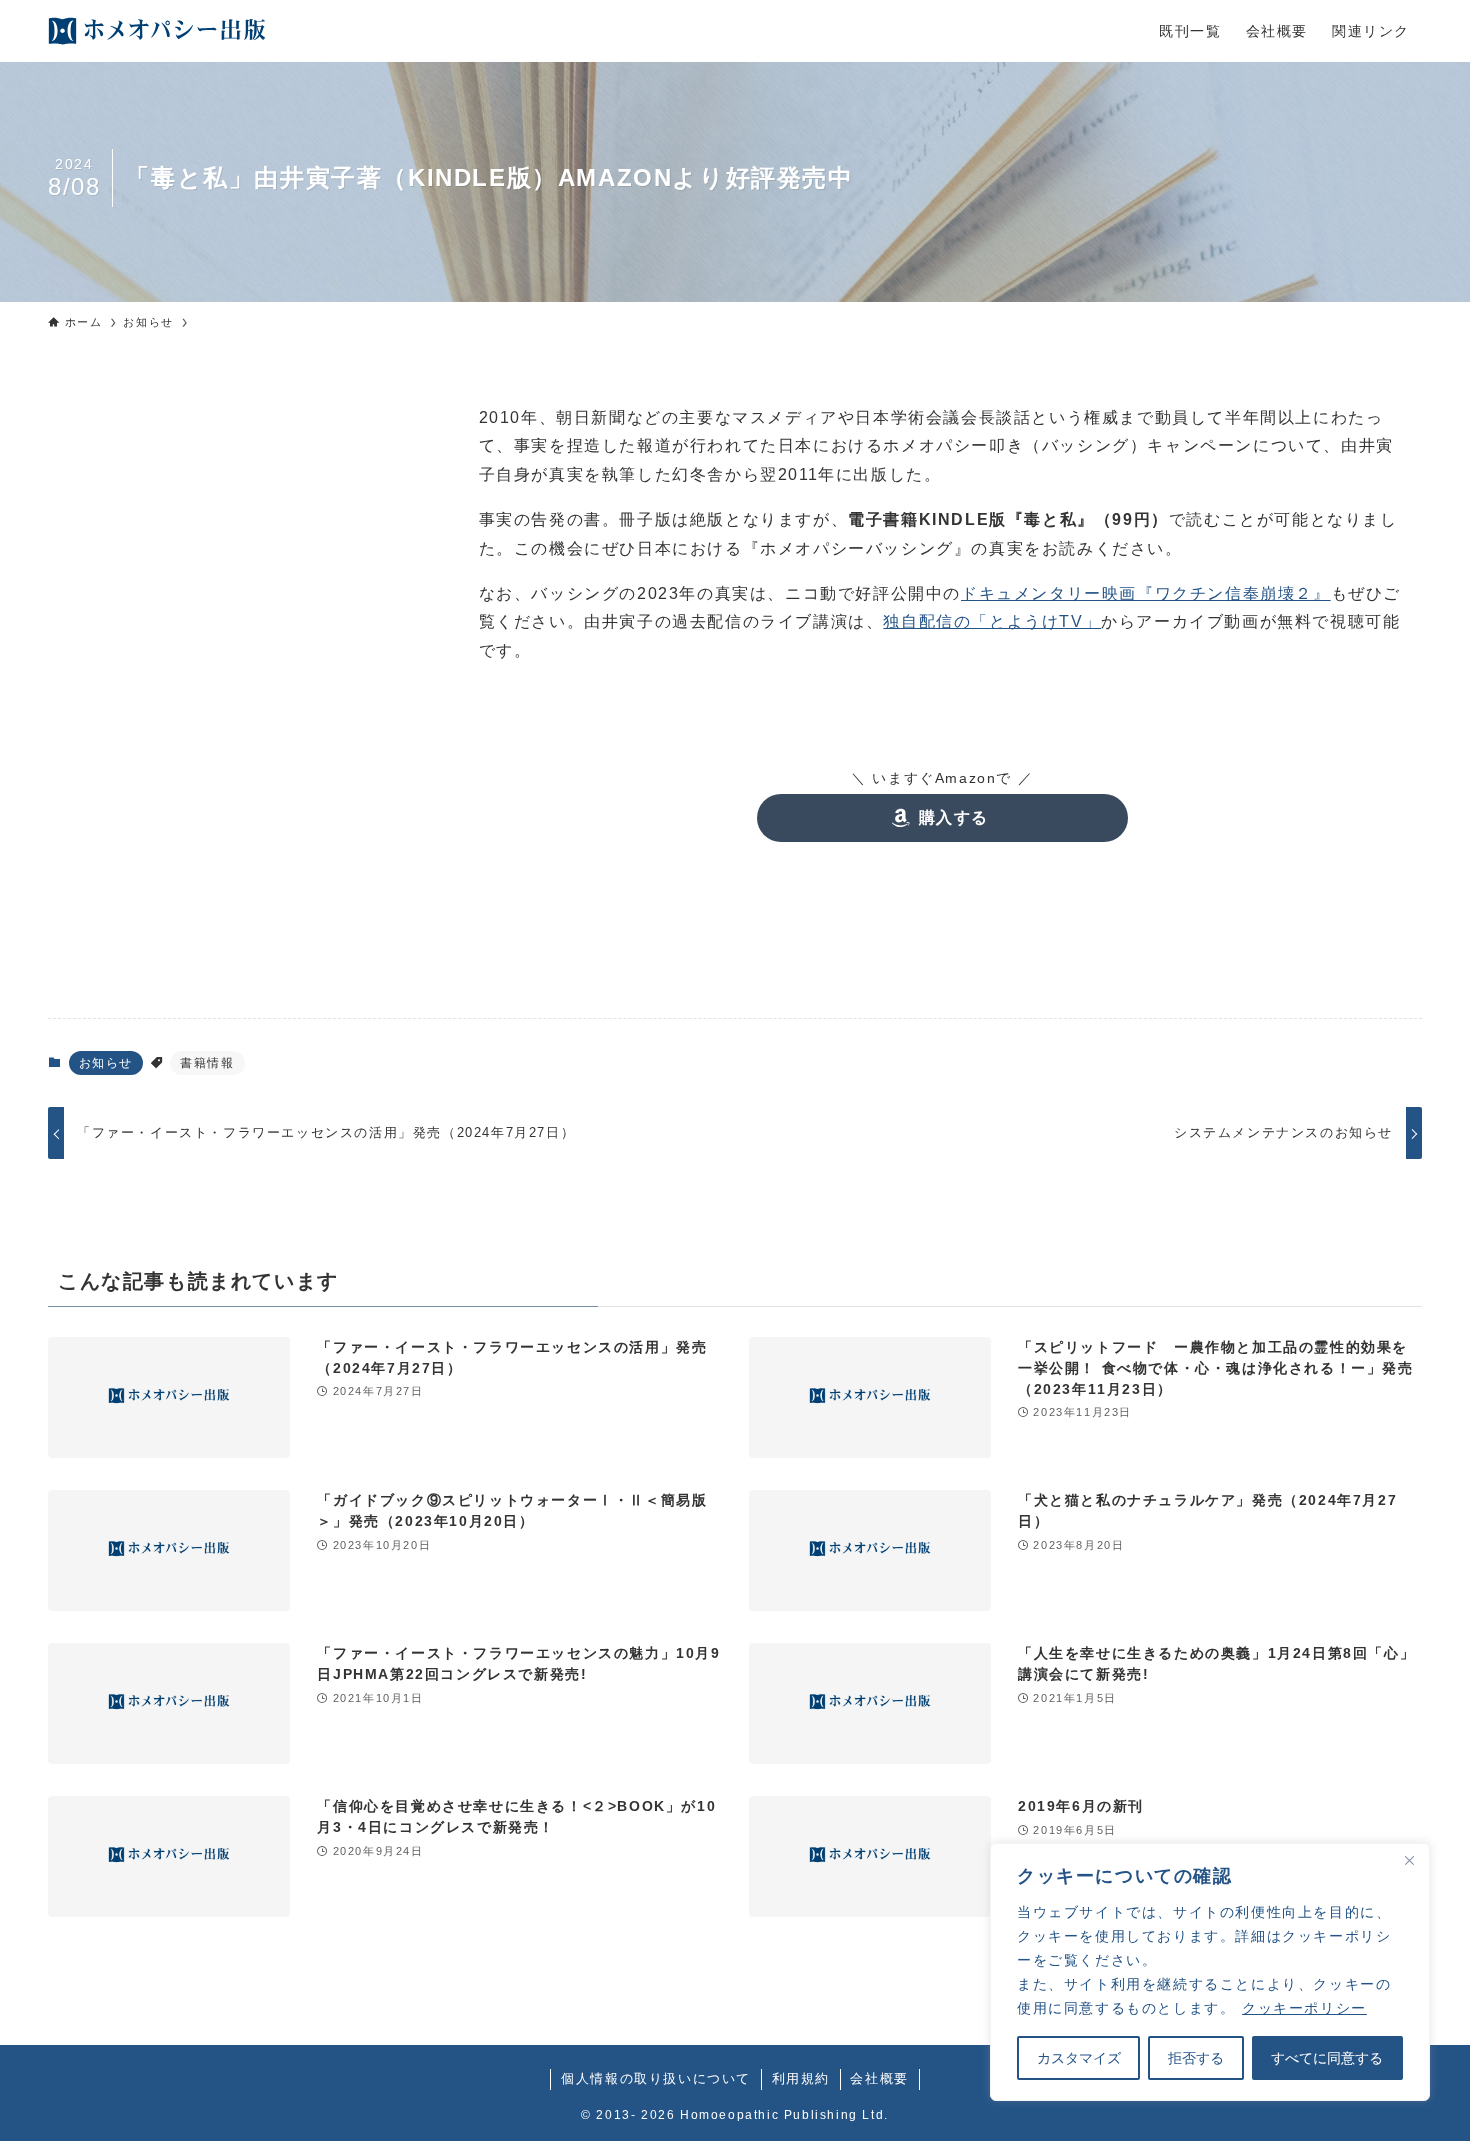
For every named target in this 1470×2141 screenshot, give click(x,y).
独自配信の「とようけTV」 (992, 621)
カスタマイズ (1079, 2058)
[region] (1210, 1972)
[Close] (1409, 1860)
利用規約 (801, 2078)
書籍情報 (207, 1063)
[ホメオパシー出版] (157, 31)
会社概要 (879, 2078)
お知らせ (106, 1063)
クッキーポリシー (1304, 2008)
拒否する (1196, 2058)
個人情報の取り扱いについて (656, 2078)
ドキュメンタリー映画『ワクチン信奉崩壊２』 (1146, 593)
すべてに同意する (1327, 2058)
